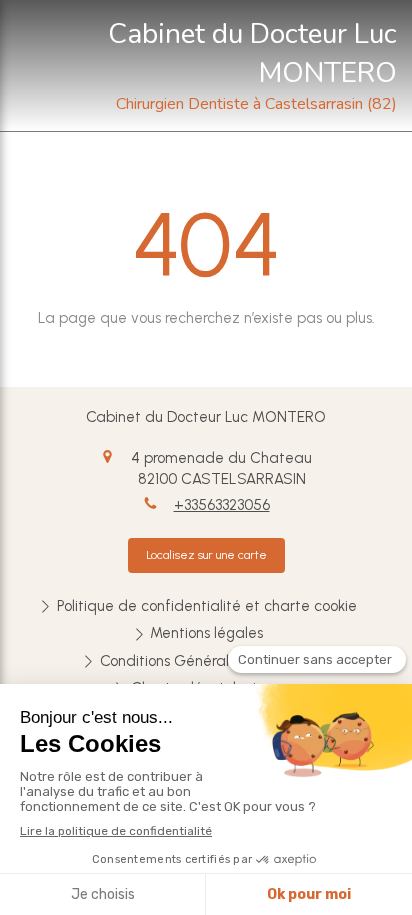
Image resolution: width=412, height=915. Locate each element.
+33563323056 (222, 505)
